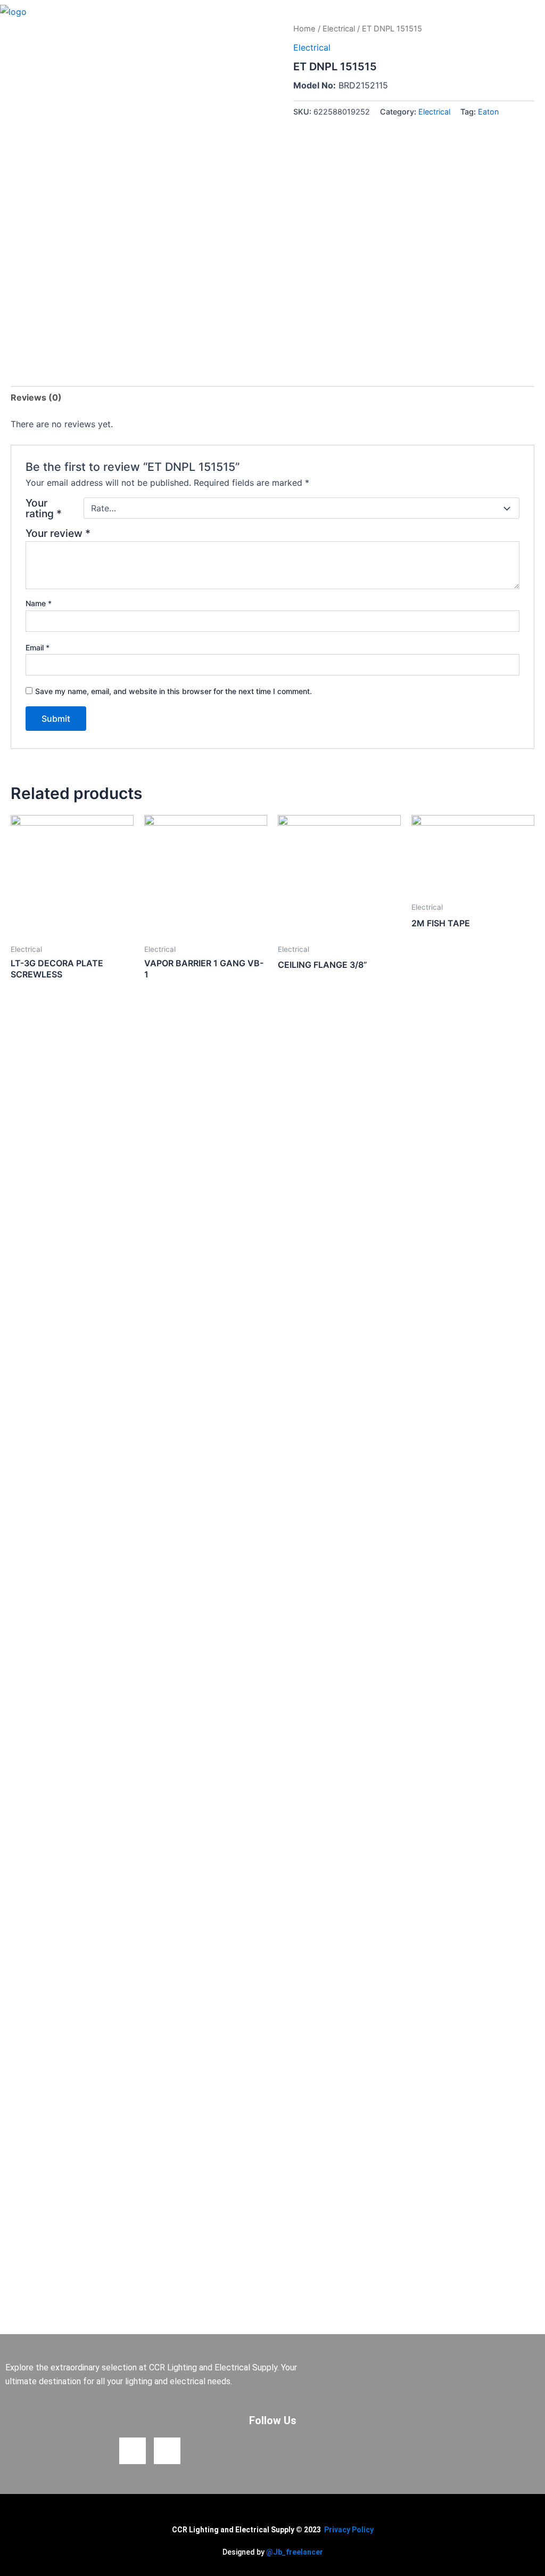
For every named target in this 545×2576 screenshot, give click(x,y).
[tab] (36, 397)
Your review (58, 533)
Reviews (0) (36, 397)
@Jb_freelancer (295, 2552)
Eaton (488, 112)
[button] (536, 11)
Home (304, 29)
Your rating (44, 508)
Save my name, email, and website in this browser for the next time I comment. (174, 691)
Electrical (339, 29)
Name (39, 603)
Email (38, 647)
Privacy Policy (349, 2530)
